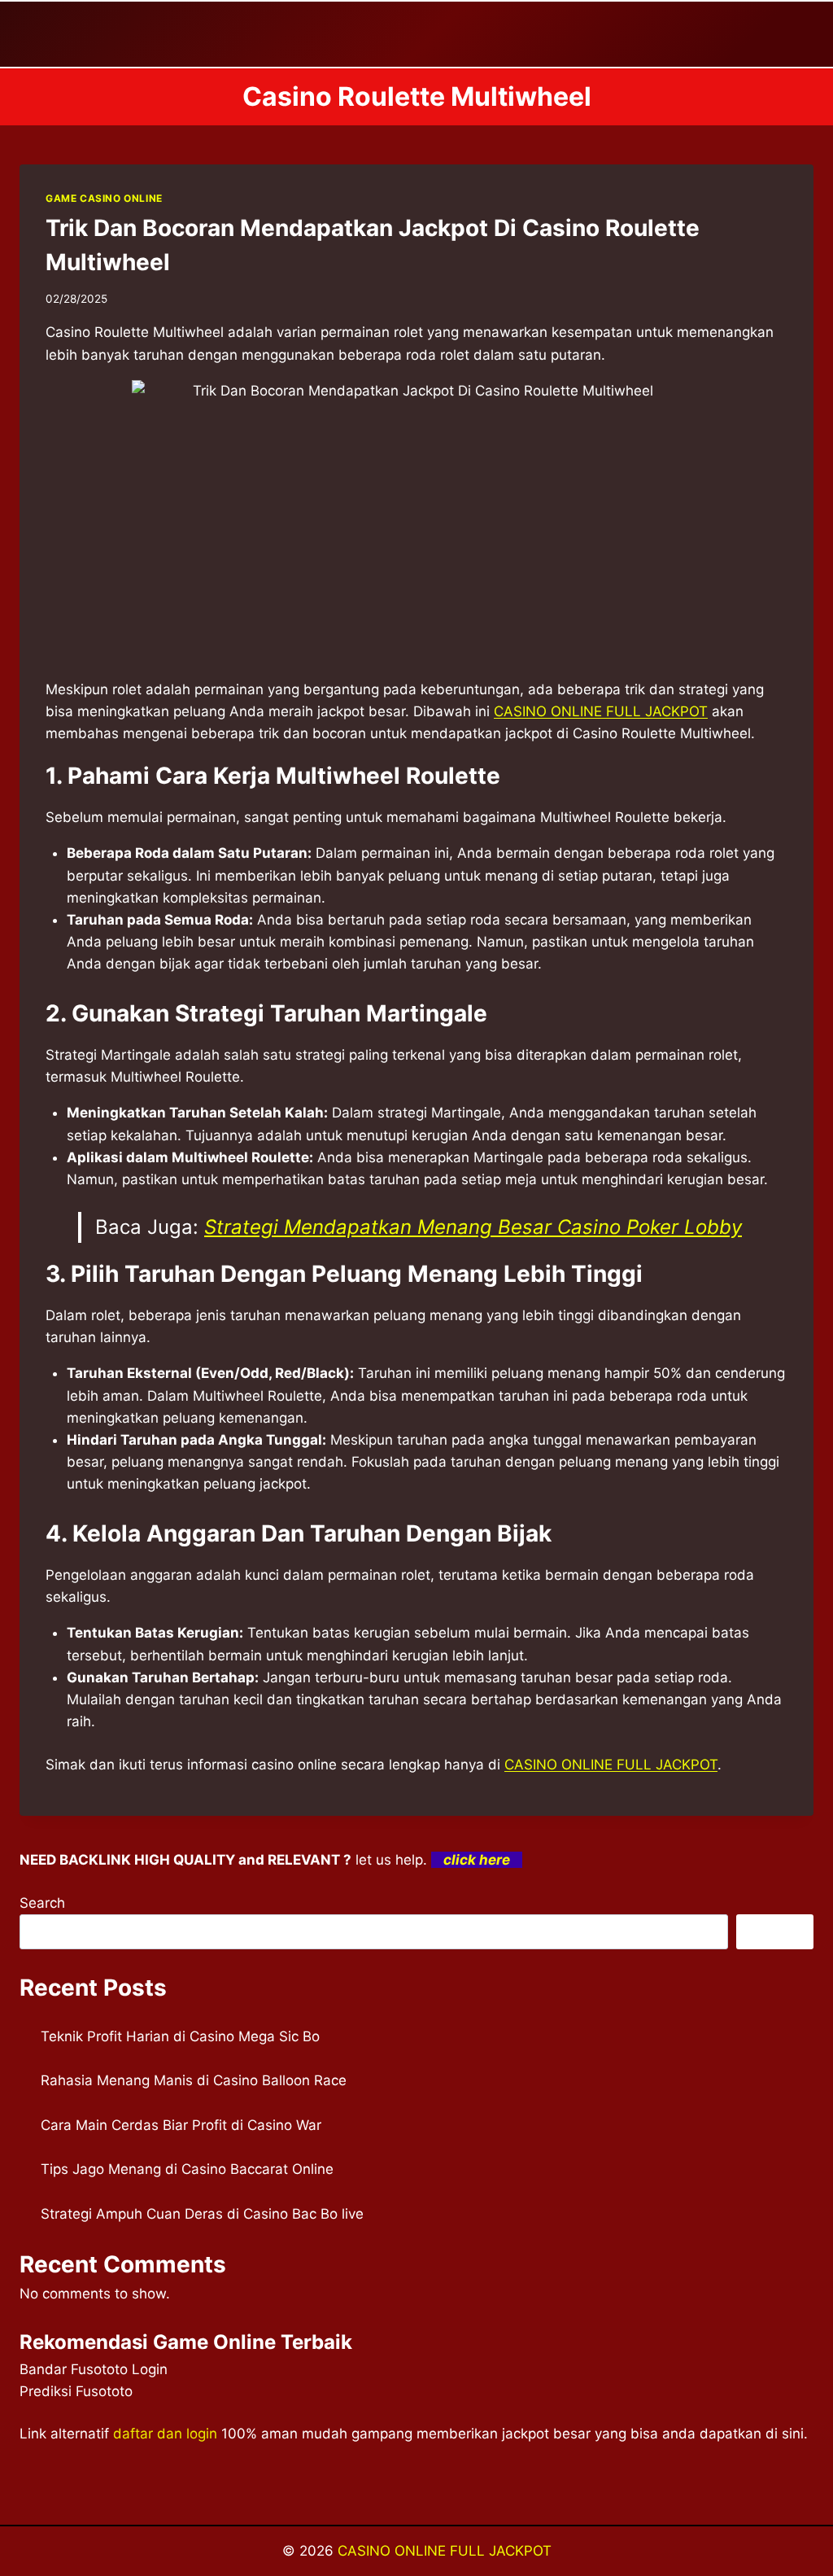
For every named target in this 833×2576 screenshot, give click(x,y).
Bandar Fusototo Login (94, 2369)
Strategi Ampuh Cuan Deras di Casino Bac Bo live (202, 2214)
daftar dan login (165, 2434)
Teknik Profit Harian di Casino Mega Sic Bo (180, 2036)
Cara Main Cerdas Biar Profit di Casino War (181, 2125)
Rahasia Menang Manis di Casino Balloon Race (194, 2080)
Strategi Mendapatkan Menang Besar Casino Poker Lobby (473, 1227)
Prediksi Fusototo (76, 2391)
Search (42, 1903)
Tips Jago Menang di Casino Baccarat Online (187, 2169)
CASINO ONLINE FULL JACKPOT (601, 711)
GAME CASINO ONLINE (104, 198)
